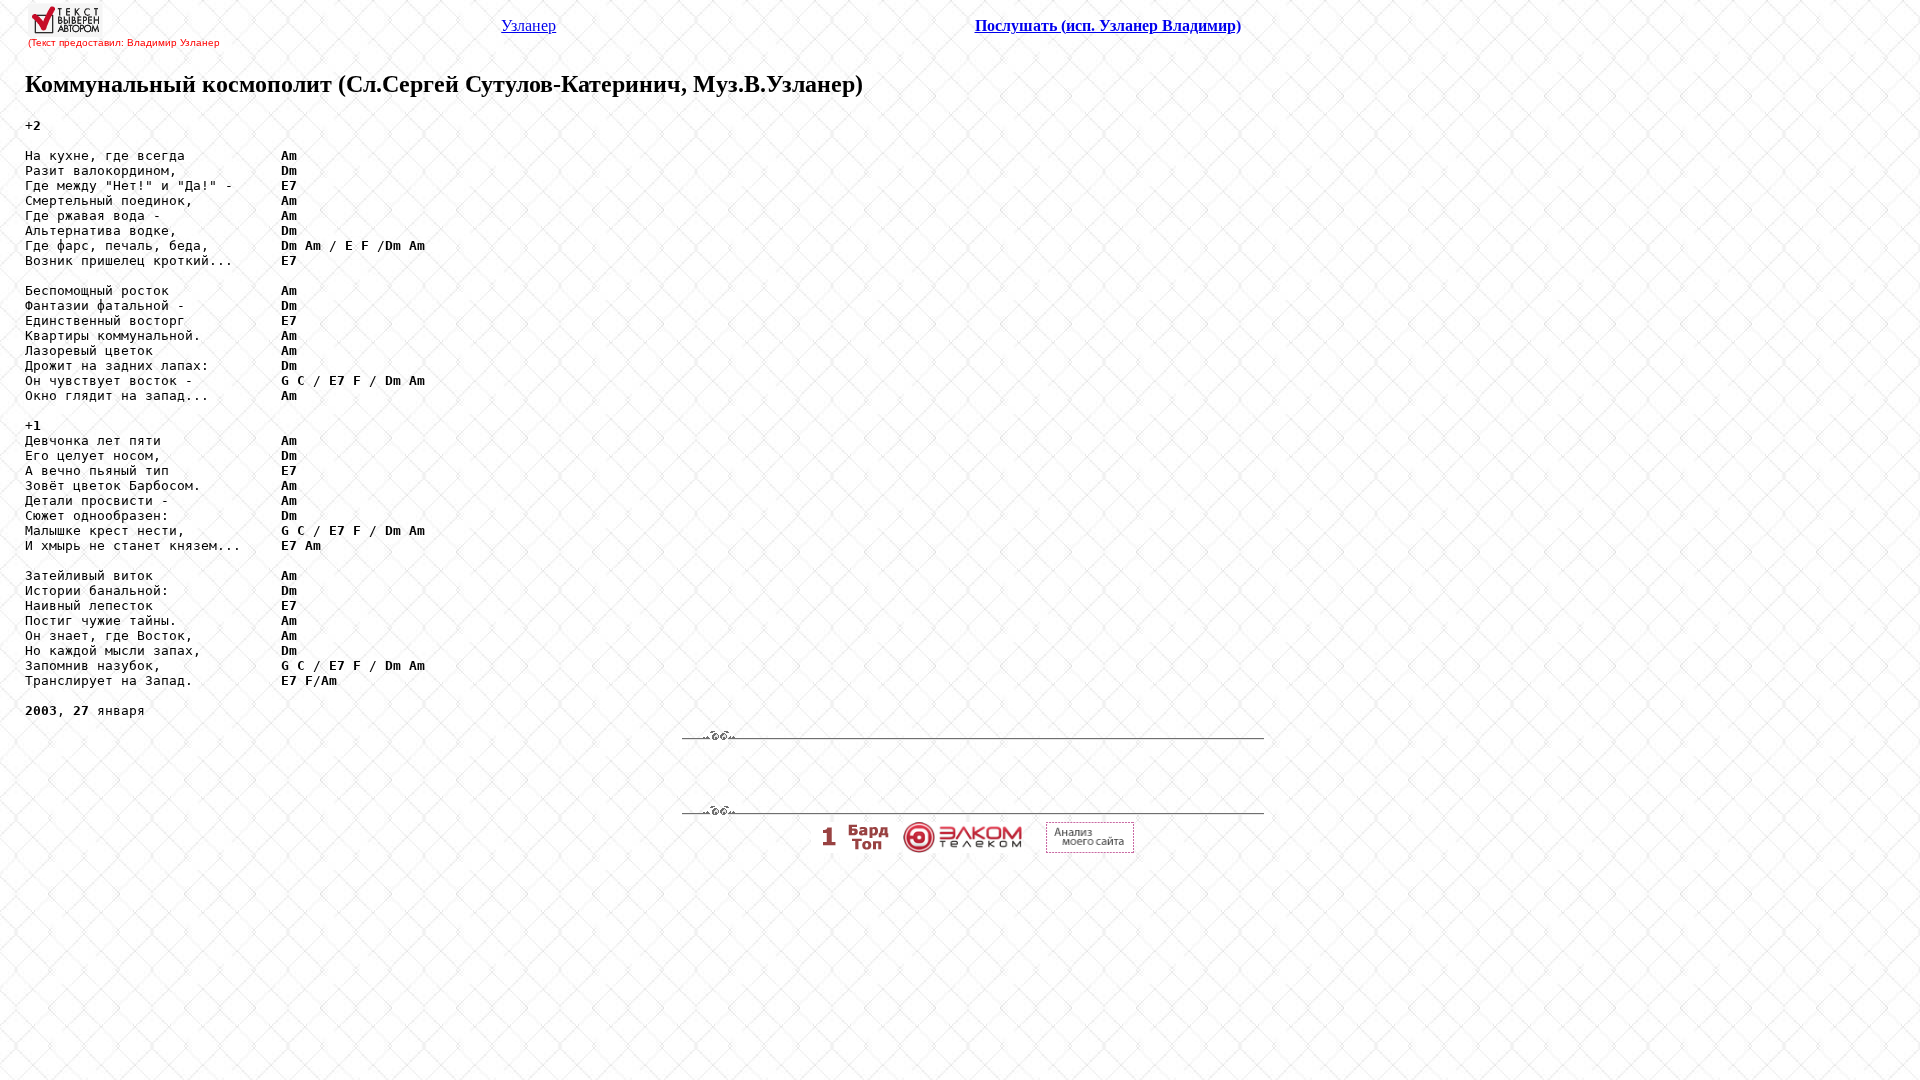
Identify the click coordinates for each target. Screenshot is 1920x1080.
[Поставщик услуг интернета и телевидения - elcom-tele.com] (962, 847)
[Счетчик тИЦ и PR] (1090, 847)
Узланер (528, 25)
